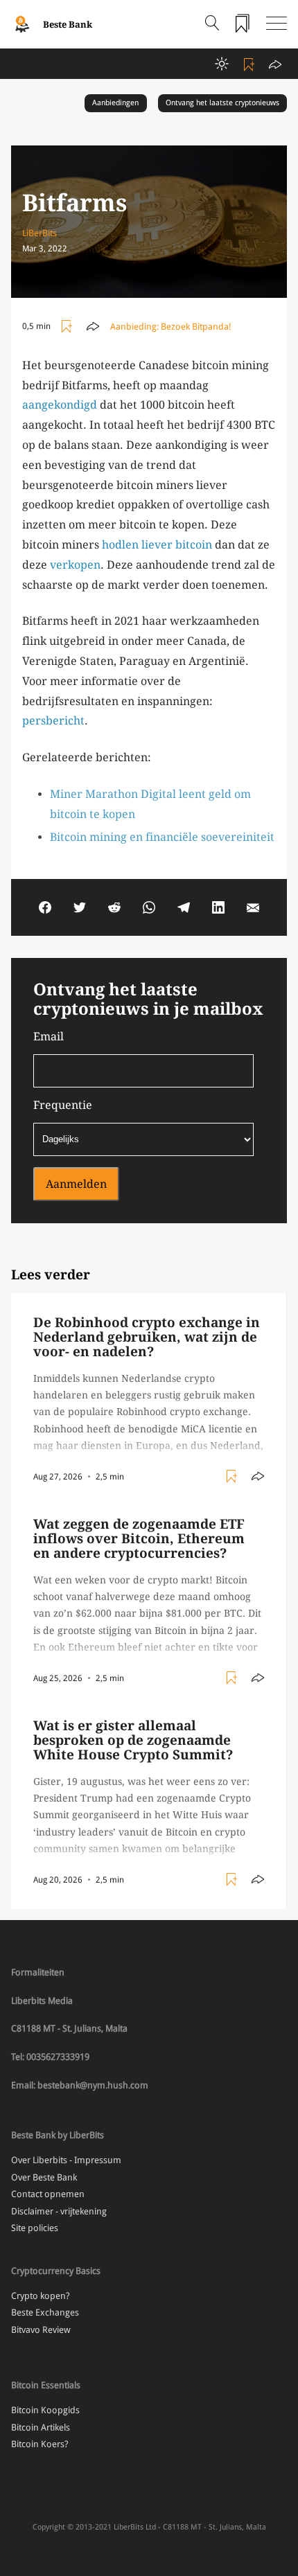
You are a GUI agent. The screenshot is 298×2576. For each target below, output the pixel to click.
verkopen (75, 565)
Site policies (35, 2228)
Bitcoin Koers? (40, 2444)
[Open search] (212, 24)
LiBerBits (40, 233)
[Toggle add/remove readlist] (251, 64)
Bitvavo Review (41, 2330)
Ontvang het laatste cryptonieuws (222, 103)
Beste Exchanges (45, 2312)
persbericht (53, 721)
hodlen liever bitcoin (157, 545)
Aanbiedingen (115, 103)
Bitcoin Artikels (41, 2427)
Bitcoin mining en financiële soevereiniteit (162, 837)
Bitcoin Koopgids (45, 2410)
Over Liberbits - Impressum (66, 2160)
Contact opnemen (48, 2194)
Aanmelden (76, 1184)
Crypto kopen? (41, 2296)
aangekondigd (60, 405)
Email (49, 1037)
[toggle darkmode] (222, 64)
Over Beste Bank (44, 2177)
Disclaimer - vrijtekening (59, 2211)
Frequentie (63, 1105)
